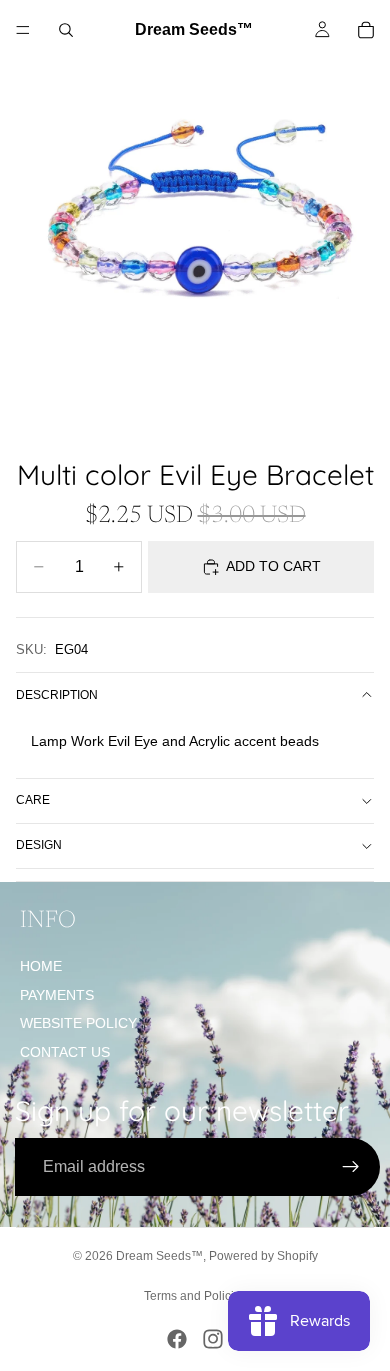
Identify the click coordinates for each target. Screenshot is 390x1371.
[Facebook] (177, 1339)
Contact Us (65, 1052)
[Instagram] (213, 1339)
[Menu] (23, 30)
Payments (57, 995)
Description (57, 695)
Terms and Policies (195, 1296)
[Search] (66, 30)
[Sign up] (351, 1167)
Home (41, 966)
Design (39, 845)
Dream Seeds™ (159, 1256)
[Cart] (366, 30)
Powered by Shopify (263, 1256)
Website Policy (78, 1023)
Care (33, 800)
